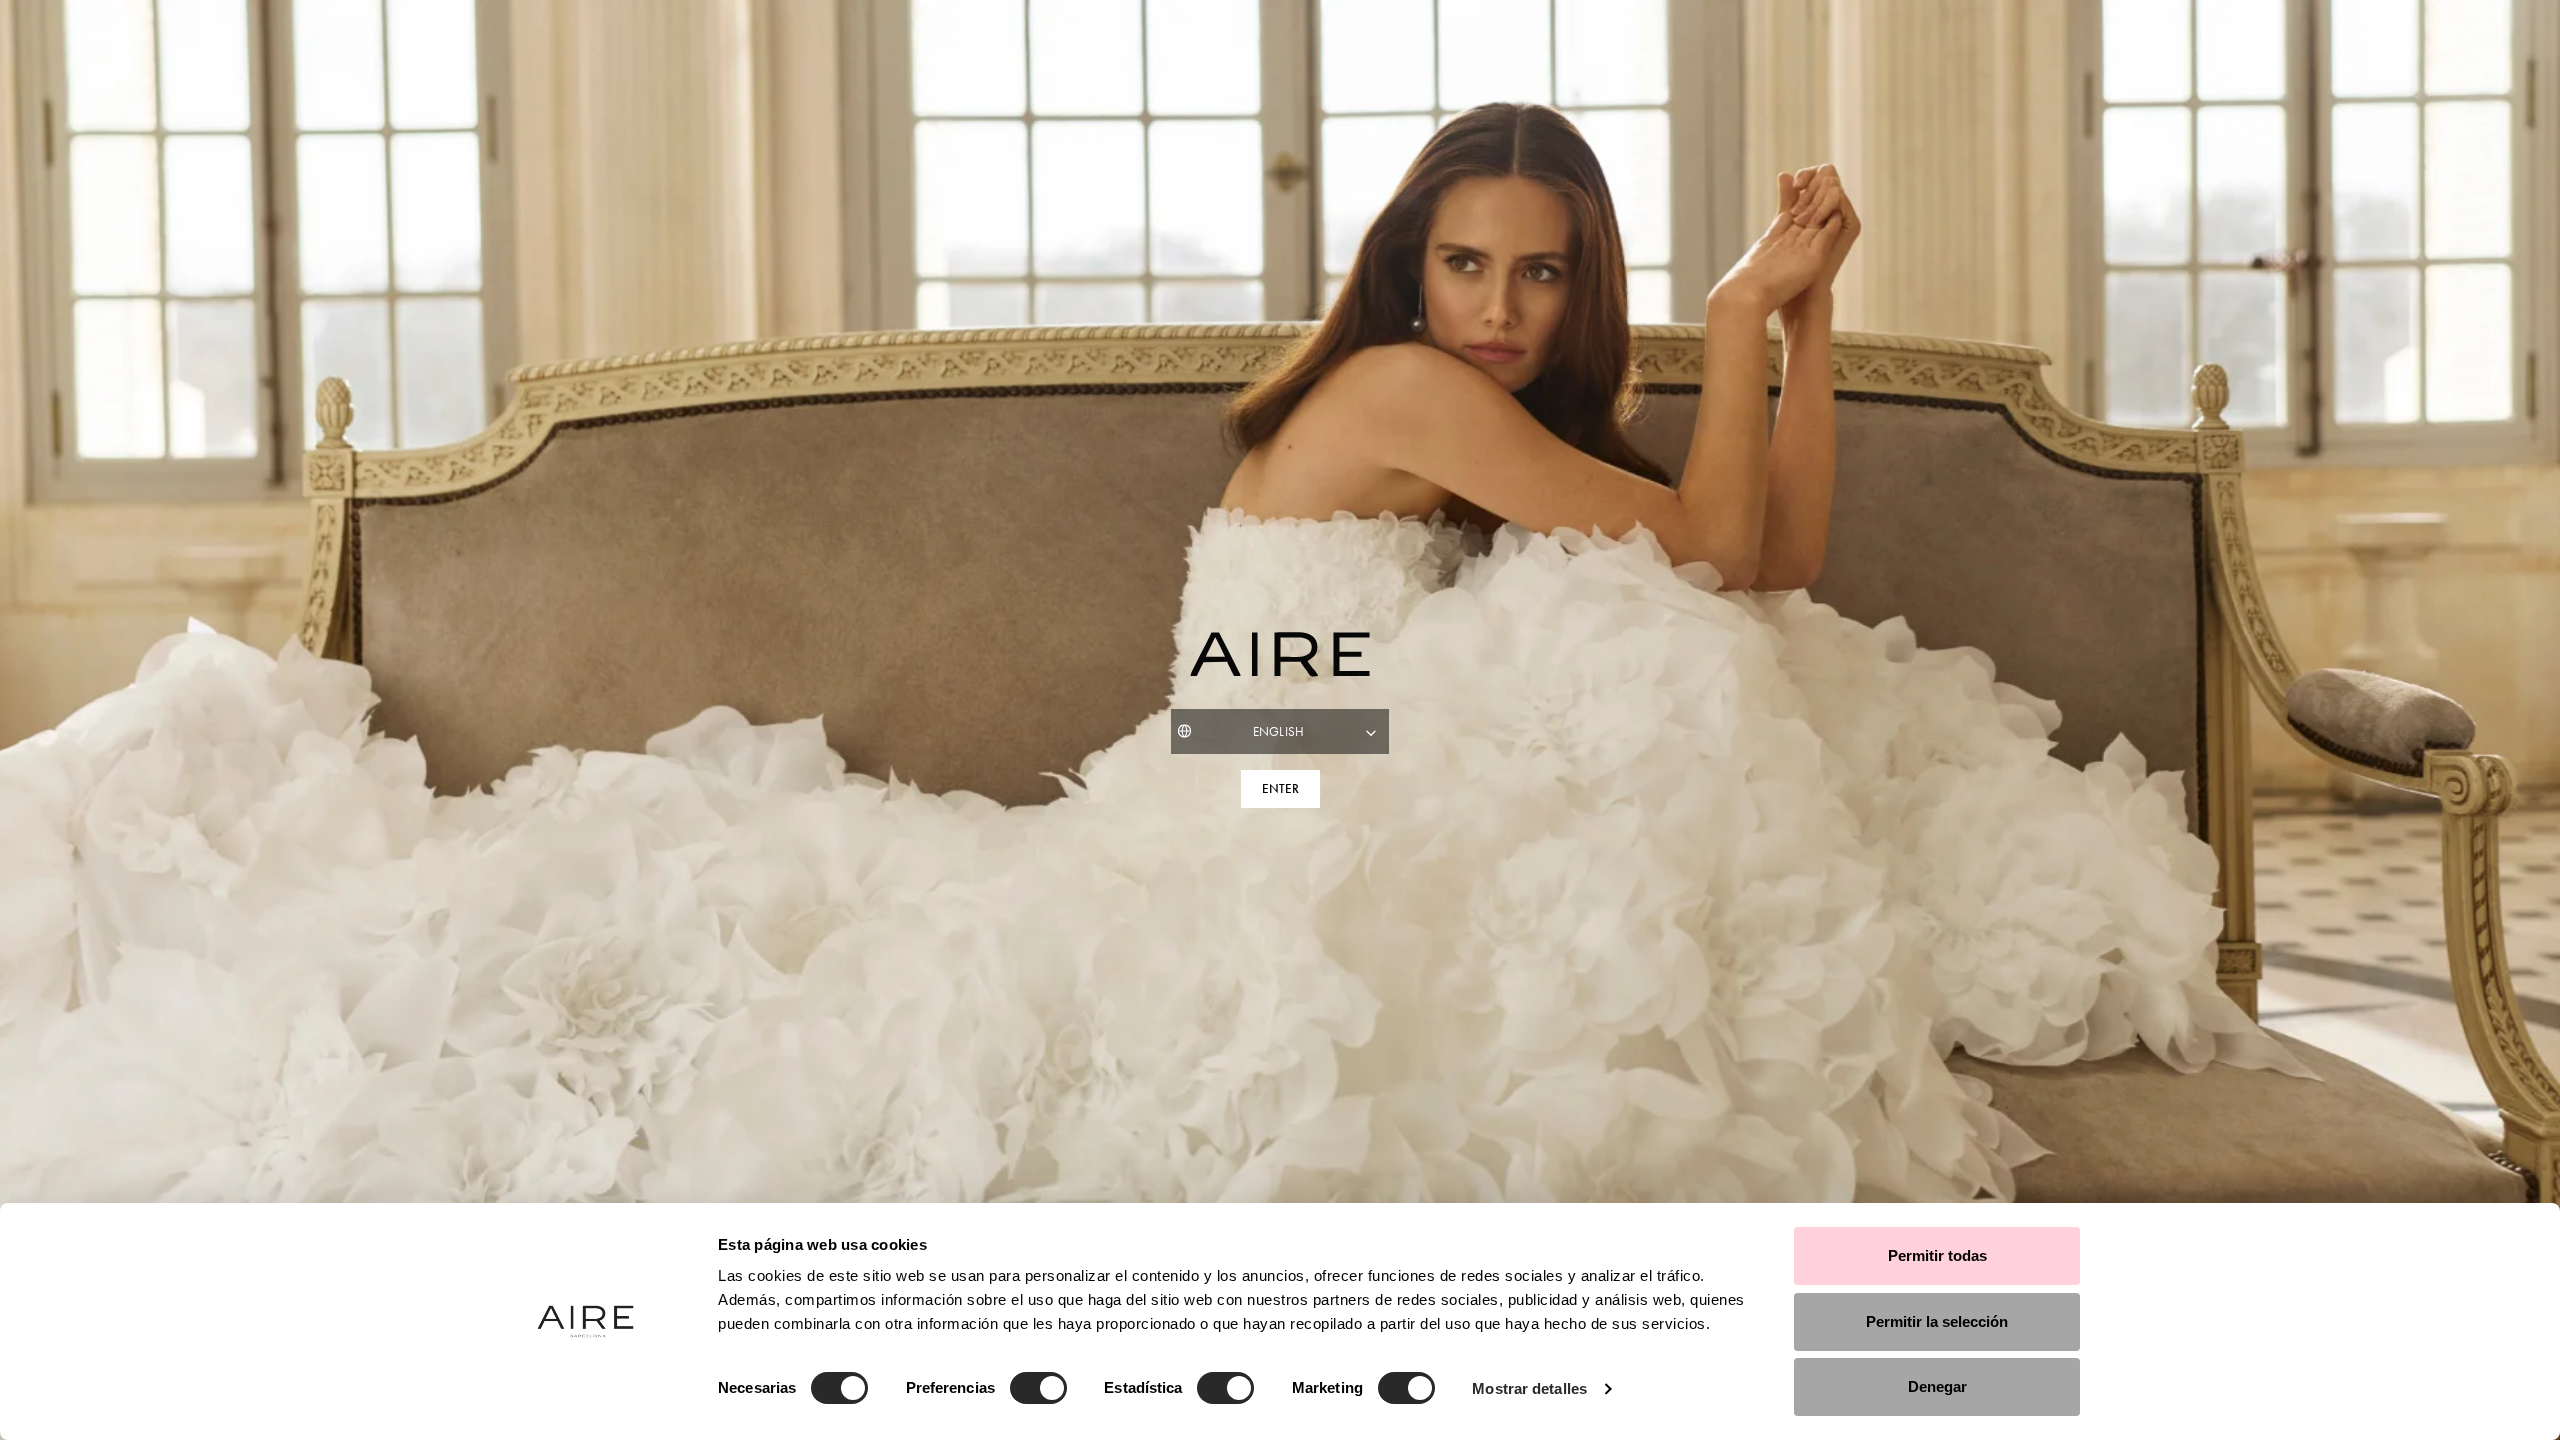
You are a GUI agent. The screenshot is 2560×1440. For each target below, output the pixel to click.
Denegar (1937, 1386)
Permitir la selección (1937, 1321)
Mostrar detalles (1529, 1388)
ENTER (1280, 789)
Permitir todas (1937, 1255)
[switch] (1038, 1388)
